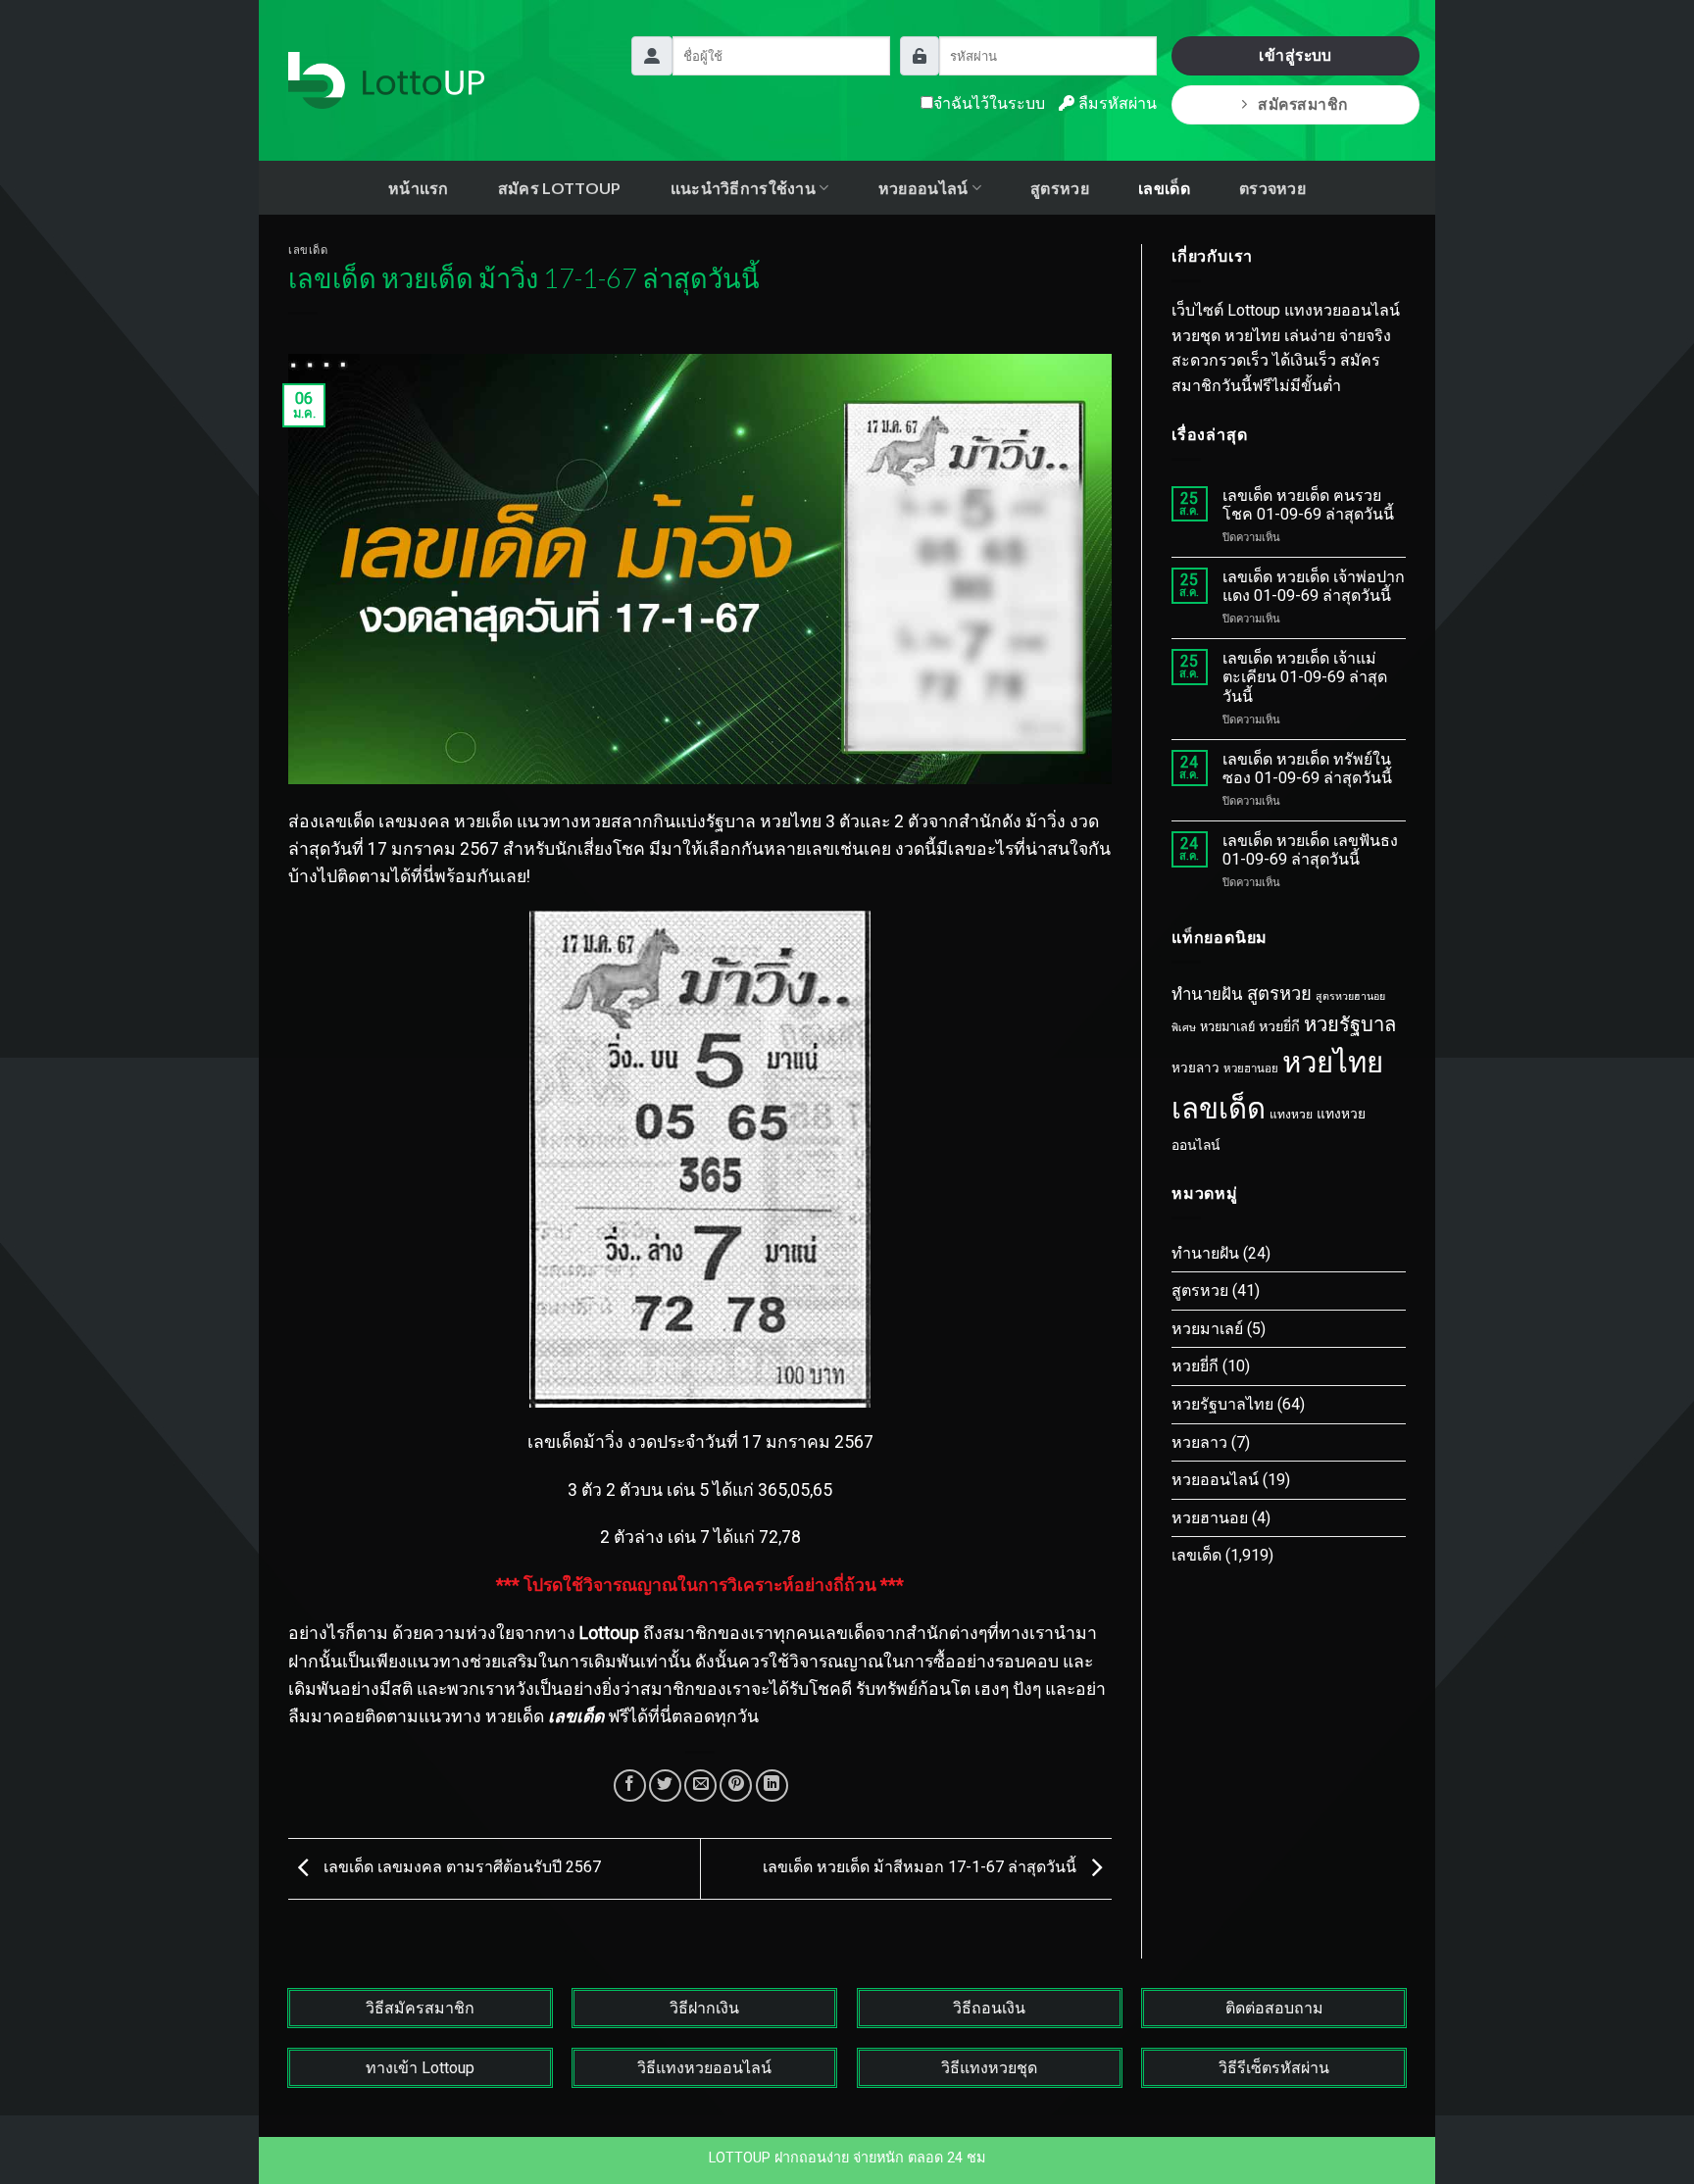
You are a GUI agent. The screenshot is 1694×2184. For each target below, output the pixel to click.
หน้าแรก (419, 188)
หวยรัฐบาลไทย (1222, 1404)
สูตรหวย (1060, 188)
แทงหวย (1291, 1115)
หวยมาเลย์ (1227, 1027)
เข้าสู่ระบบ (1295, 55)
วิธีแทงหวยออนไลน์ (704, 2068)
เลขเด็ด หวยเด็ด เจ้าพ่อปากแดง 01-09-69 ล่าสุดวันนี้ (1314, 586)
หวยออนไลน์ (1215, 1480)
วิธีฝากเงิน (704, 2008)
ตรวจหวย (1272, 188)
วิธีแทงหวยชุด (989, 2068)
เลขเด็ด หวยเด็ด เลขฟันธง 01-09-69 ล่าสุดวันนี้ (1310, 850)
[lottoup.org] (386, 80)
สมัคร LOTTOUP (560, 188)
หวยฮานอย (1251, 1068)
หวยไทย (1333, 1063)
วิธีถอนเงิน (989, 2008)
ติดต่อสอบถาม (1274, 2008)
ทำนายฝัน (1207, 994)
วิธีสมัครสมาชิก (420, 2008)
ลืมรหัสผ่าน (1116, 103)
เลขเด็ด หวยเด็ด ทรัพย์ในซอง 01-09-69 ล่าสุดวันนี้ (1307, 769)
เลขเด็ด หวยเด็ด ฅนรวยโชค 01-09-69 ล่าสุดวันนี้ (1308, 505)
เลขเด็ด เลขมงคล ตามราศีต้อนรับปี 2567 (460, 1868)
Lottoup (609, 1633)
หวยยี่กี (1279, 1027)
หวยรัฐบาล (1350, 1024)
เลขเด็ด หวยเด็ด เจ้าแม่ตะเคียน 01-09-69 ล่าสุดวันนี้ (1305, 677)
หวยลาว (1196, 1068)
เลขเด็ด (1164, 188)
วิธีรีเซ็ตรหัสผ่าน (1274, 2068)
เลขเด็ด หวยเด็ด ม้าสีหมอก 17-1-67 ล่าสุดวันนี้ (922, 1868)
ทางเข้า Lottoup (420, 2068)
